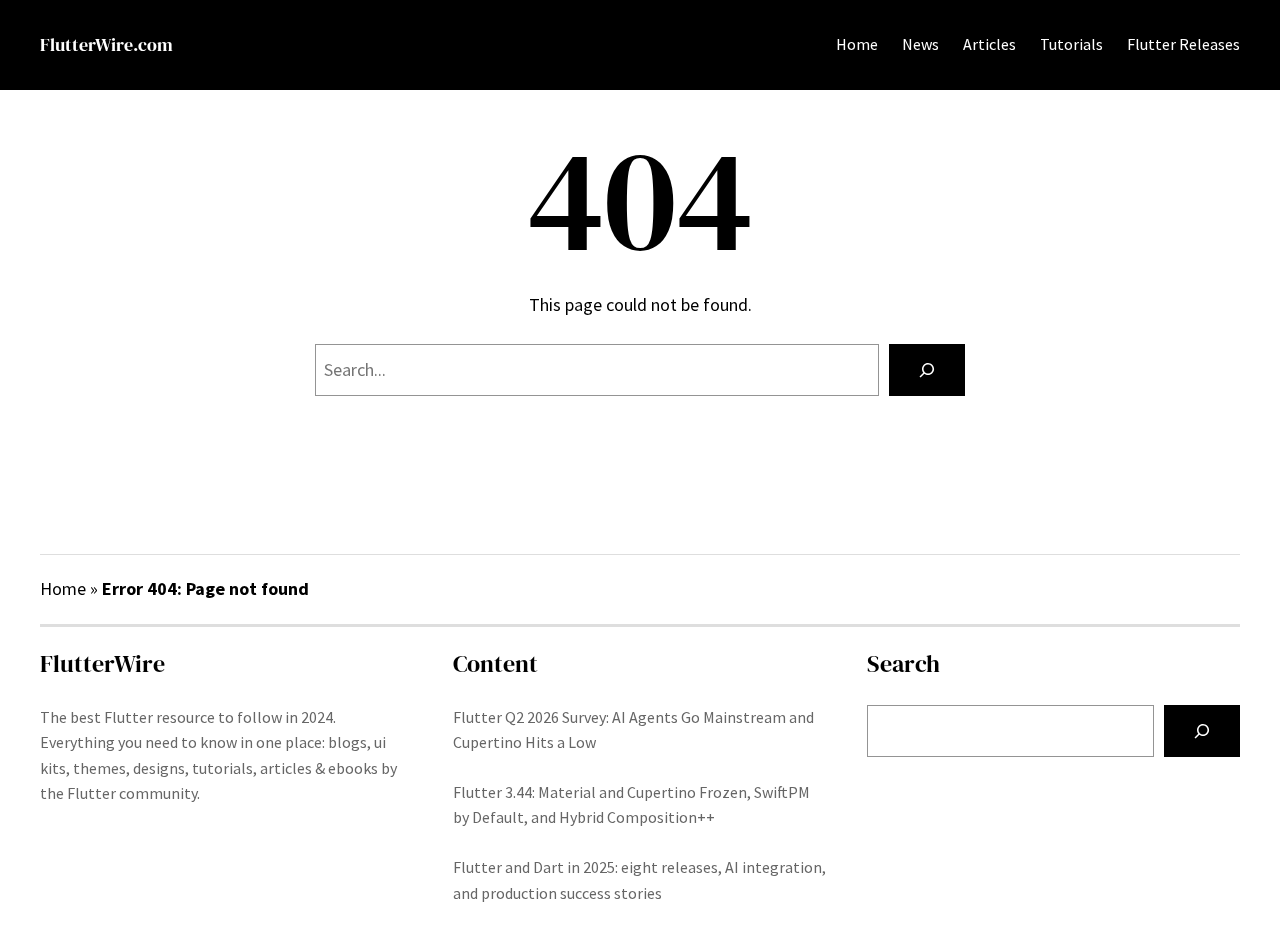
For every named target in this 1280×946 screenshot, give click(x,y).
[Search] (927, 370)
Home (857, 44)
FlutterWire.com (106, 44)
